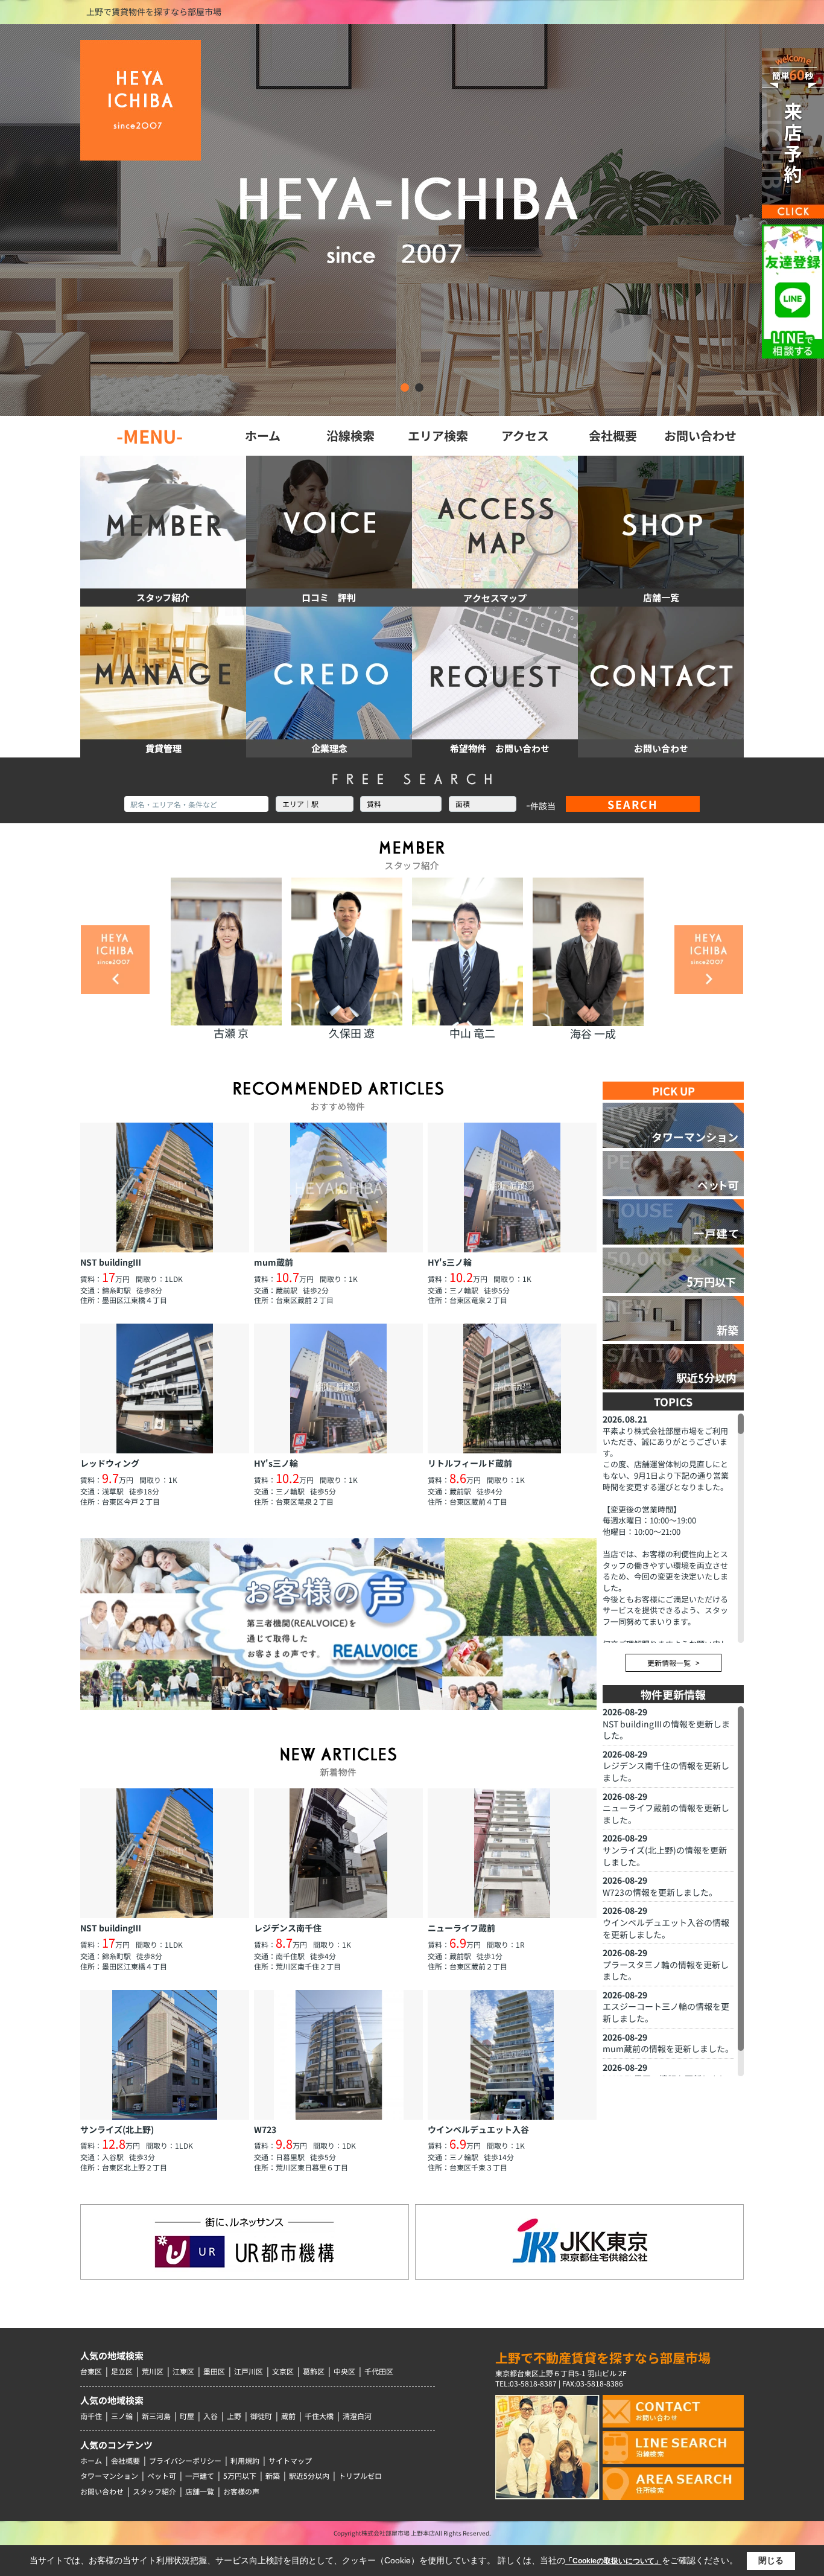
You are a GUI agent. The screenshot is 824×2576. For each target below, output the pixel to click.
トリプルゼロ (360, 2476)
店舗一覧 (200, 2491)
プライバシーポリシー (185, 2460)
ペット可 (162, 2476)
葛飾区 (314, 2371)
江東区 (183, 2371)
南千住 (91, 2416)
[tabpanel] (412, 220)
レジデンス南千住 (636, 1765)
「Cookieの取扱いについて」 (613, 2561)
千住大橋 (319, 2416)
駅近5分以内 (309, 2476)
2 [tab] (419, 387)
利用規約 (245, 2460)
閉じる (771, 2560)
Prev (115, 960)
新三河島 (156, 2416)
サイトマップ (290, 2460)
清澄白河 (357, 2416)
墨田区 (214, 2371)
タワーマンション (109, 2476)
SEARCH (633, 804)
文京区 (283, 2371)
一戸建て (200, 2476)
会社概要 (125, 2460)
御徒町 (261, 2416)
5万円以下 (240, 2476)
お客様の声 (241, 2491)
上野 (234, 2416)
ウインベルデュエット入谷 (653, 1922)
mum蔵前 (622, 2048)
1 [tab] (405, 387)
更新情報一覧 (669, 1663)
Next (709, 960)
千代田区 (379, 2371)
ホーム (91, 2460)
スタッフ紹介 (154, 2491)
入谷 (211, 2416)
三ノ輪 (122, 2416)
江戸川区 (249, 2371)
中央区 (344, 2371)
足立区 (122, 2371)
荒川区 (153, 2371)
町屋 (187, 2416)
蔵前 (288, 2416)
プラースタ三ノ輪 (636, 1965)
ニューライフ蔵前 (636, 1808)
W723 (613, 1892)
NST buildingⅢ (632, 1724)
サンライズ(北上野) (639, 1850)
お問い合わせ (102, 2491)
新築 (273, 2476)
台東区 (91, 2371)
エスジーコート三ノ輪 (645, 2006)
